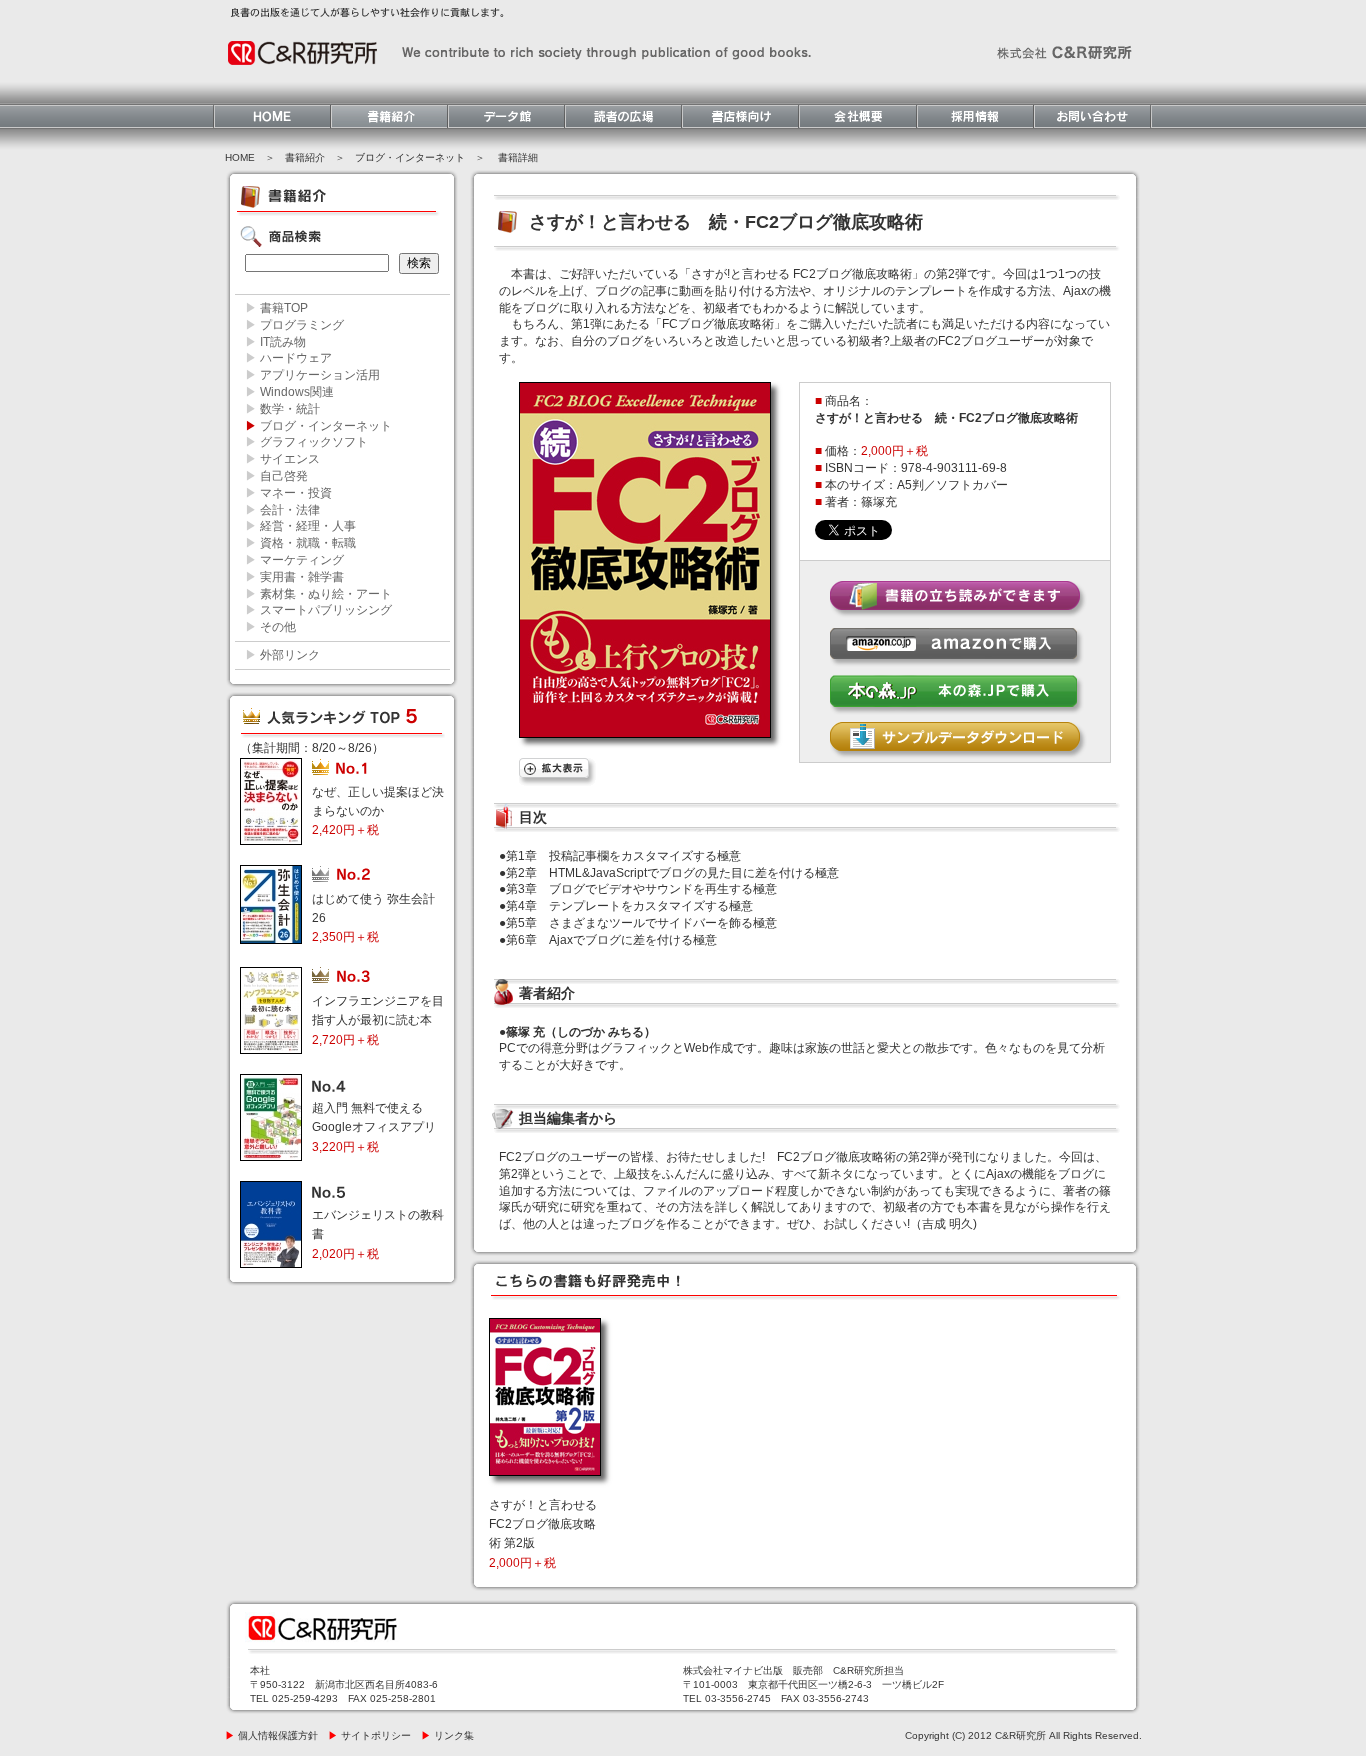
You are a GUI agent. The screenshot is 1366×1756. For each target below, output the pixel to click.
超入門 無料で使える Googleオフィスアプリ (374, 1127)
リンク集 (447, 1735)
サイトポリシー (369, 1735)
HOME (240, 157)
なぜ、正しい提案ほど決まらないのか (378, 811)
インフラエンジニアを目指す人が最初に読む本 (378, 1020)
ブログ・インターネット (410, 157)
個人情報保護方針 (271, 1735)
